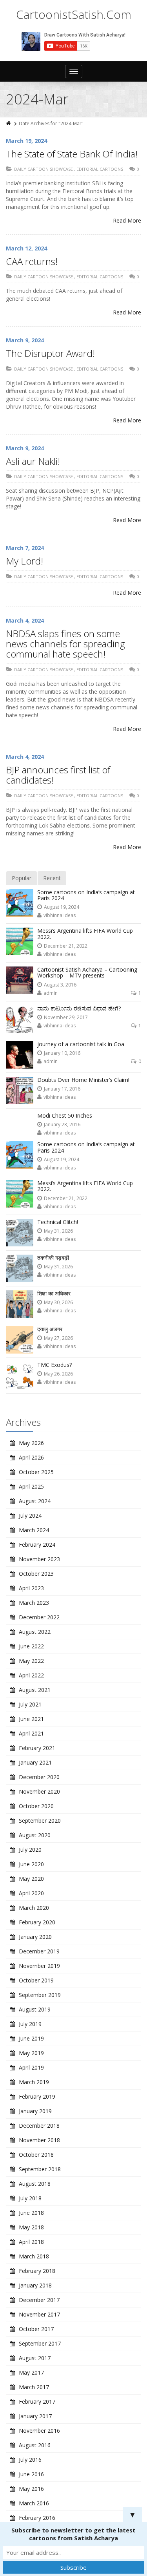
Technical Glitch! (58, 1222)
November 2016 (39, 2431)
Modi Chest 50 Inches (65, 1115)
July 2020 (30, 1850)
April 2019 (31, 2067)
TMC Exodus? (54, 1365)
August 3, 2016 (60, 985)
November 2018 (39, 2140)
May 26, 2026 (58, 1374)
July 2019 (30, 2024)
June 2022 (31, 1646)
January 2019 (35, 2111)
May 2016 (31, 2489)
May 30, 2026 (58, 1302)
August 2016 (35, 2445)
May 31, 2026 (58, 1231)
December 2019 (39, 1951)
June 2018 (31, 2213)
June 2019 (31, 2038)
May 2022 (31, 1661)
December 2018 (39, 2126)
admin (51, 993)
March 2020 (34, 1908)
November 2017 (39, 2314)
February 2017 (37, 2402)
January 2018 (35, 2285)
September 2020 (40, 1821)
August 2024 (35, 1501)
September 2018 (40, 2169)
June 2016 (31, 2474)
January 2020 (35, 1937)
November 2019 (39, 1966)
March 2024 (34, 1530)
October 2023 (36, 1574)
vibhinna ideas (60, 915)
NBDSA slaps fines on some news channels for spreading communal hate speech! (65, 644)
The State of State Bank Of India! (72, 154)
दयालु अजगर (50, 1329)
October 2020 (36, 1806)
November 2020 (39, 1791)
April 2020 (31, 1893)
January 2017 (35, 2416)
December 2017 (39, 2300)
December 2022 (39, 1617)
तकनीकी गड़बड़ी (53, 1258)
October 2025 (36, 1472)
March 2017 (34, 2387)
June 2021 (31, 1719)
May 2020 (31, 1879)
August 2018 (35, 2184)
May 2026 (31, 1443)
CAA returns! (32, 261)
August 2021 (35, 1690)
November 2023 (39, 1559)
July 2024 (30, 1515)
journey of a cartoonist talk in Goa (81, 1044)
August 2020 (35, 1835)
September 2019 (40, 1995)
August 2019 (35, 2009)
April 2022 (31, 1675)
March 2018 (34, 2256)
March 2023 (34, 1603)
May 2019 (31, 2053)
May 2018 (31, 2227)
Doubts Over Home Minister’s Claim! (83, 1080)
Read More (127, 220)
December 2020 (39, 1777)
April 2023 (31, 1588)
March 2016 (34, 2503)
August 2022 (35, 1632)
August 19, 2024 (62, 907)
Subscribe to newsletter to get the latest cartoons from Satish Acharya (73, 2534)
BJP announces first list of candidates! (58, 775)
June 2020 (31, 1864)
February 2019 (37, 2096)
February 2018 (37, 2271)
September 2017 (40, 2343)
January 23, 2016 (62, 1124)
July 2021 (30, 1704)
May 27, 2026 (58, 1338)
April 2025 (31, 1486)
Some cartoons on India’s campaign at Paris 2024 (86, 895)
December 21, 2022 (66, 946)
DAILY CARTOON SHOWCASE (44, 169)
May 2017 (31, 2372)
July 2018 (30, 2198)
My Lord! (24, 561)
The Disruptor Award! (50, 353)
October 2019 (36, 1980)
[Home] (9, 123)
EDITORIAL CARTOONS (100, 169)
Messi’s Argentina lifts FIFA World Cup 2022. (85, 934)
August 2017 (35, 2358)
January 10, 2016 (62, 1053)
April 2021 (31, 1733)
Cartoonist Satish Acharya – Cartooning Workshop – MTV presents (87, 972)
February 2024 (37, 1545)
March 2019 (34, 2082)
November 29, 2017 (66, 1017)
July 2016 (30, 2460)
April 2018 (31, 2242)
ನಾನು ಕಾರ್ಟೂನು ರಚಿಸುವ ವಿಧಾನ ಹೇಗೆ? (79, 1008)
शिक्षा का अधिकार (54, 1293)
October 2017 (36, 2329)
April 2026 (31, 1457)
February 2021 (37, 1748)
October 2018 (36, 2155)
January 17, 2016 (62, 1089)
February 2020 (37, 1922)
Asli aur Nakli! (33, 461)
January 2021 (35, 1762)
